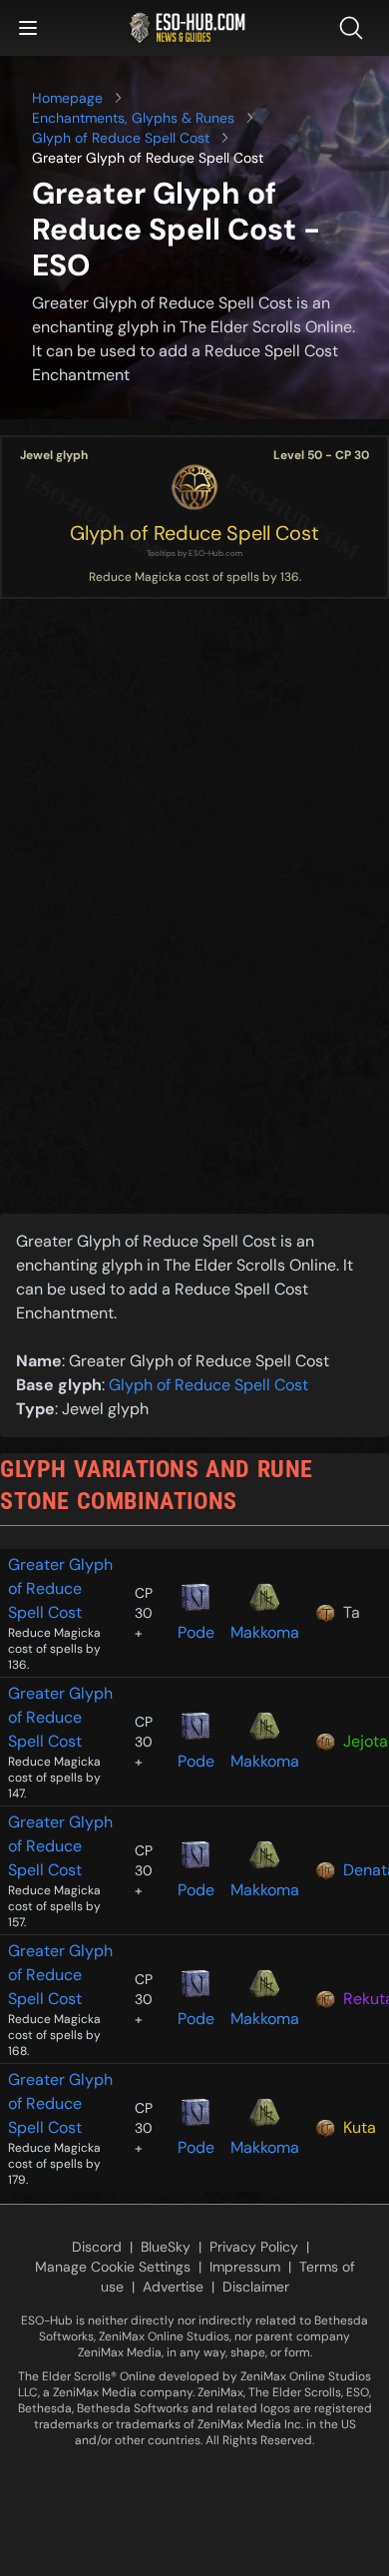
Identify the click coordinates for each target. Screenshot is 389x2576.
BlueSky (166, 2247)
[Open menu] (28, 28)
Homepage (67, 98)
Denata (362, 1870)
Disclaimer (256, 2287)
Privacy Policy (254, 2247)
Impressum (245, 2267)
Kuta (360, 2127)
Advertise (173, 2287)
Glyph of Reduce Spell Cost (121, 138)
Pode (196, 1632)
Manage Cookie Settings (113, 2267)
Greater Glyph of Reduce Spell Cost (60, 1588)
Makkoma (265, 1632)
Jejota (362, 1741)
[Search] (355, 28)
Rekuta (362, 1999)
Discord (97, 2247)
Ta (352, 1612)
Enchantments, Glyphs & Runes (133, 118)
